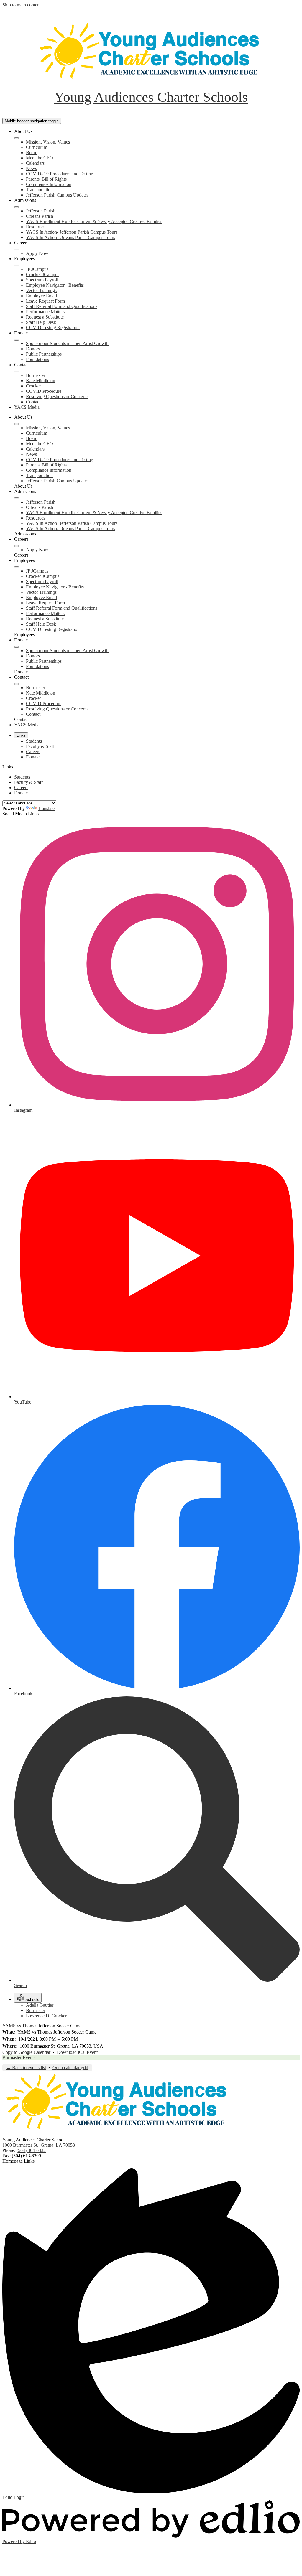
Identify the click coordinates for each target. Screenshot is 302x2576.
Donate (33, 757)
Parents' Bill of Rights (46, 179)
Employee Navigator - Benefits (55, 285)
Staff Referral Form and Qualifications (62, 306)
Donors (33, 349)
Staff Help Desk (41, 322)
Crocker (33, 386)
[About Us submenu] (17, 138)
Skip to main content (22, 5)
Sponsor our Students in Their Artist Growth (67, 343)
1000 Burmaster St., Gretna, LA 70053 (39, 2145)
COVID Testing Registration (53, 328)
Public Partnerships (44, 354)
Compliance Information (49, 184)
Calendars (35, 163)
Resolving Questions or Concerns (57, 396)
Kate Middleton (41, 381)
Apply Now (37, 253)
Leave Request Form (45, 301)
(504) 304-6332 (31, 2150)
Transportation (39, 190)
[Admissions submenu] (17, 207)
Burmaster (36, 375)
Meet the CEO (40, 158)
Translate (46, 808)
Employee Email (41, 296)
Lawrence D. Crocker (46, 2016)
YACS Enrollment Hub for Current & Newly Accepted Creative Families (94, 221)
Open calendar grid (70, 2068)
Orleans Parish (40, 216)
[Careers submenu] (17, 250)
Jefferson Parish (41, 211)
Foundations (37, 359)
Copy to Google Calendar (26, 2052)
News (31, 168)
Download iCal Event (77, 2052)
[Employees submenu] (17, 265)
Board (32, 152)
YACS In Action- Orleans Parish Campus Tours (70, 237)
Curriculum (37, 147)
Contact (33, 402)
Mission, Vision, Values (48, 142)
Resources (36, 227)
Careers (33, 752)
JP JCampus (37, 269)
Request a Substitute (45, 317)
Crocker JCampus (43, 274)
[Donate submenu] (17, 340)
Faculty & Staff (40, 746)
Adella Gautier (40, 2005)
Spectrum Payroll (42, 280)
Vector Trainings (41, 290)
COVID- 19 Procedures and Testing (60, 174)
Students (34, 741)
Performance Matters (45, 312)
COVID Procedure (44, 391)
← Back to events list (26, 2068)
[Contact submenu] (17, 372)
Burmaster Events (19, 2058)
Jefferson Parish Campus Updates (57, 195)
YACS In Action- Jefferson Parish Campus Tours (72, 232)
